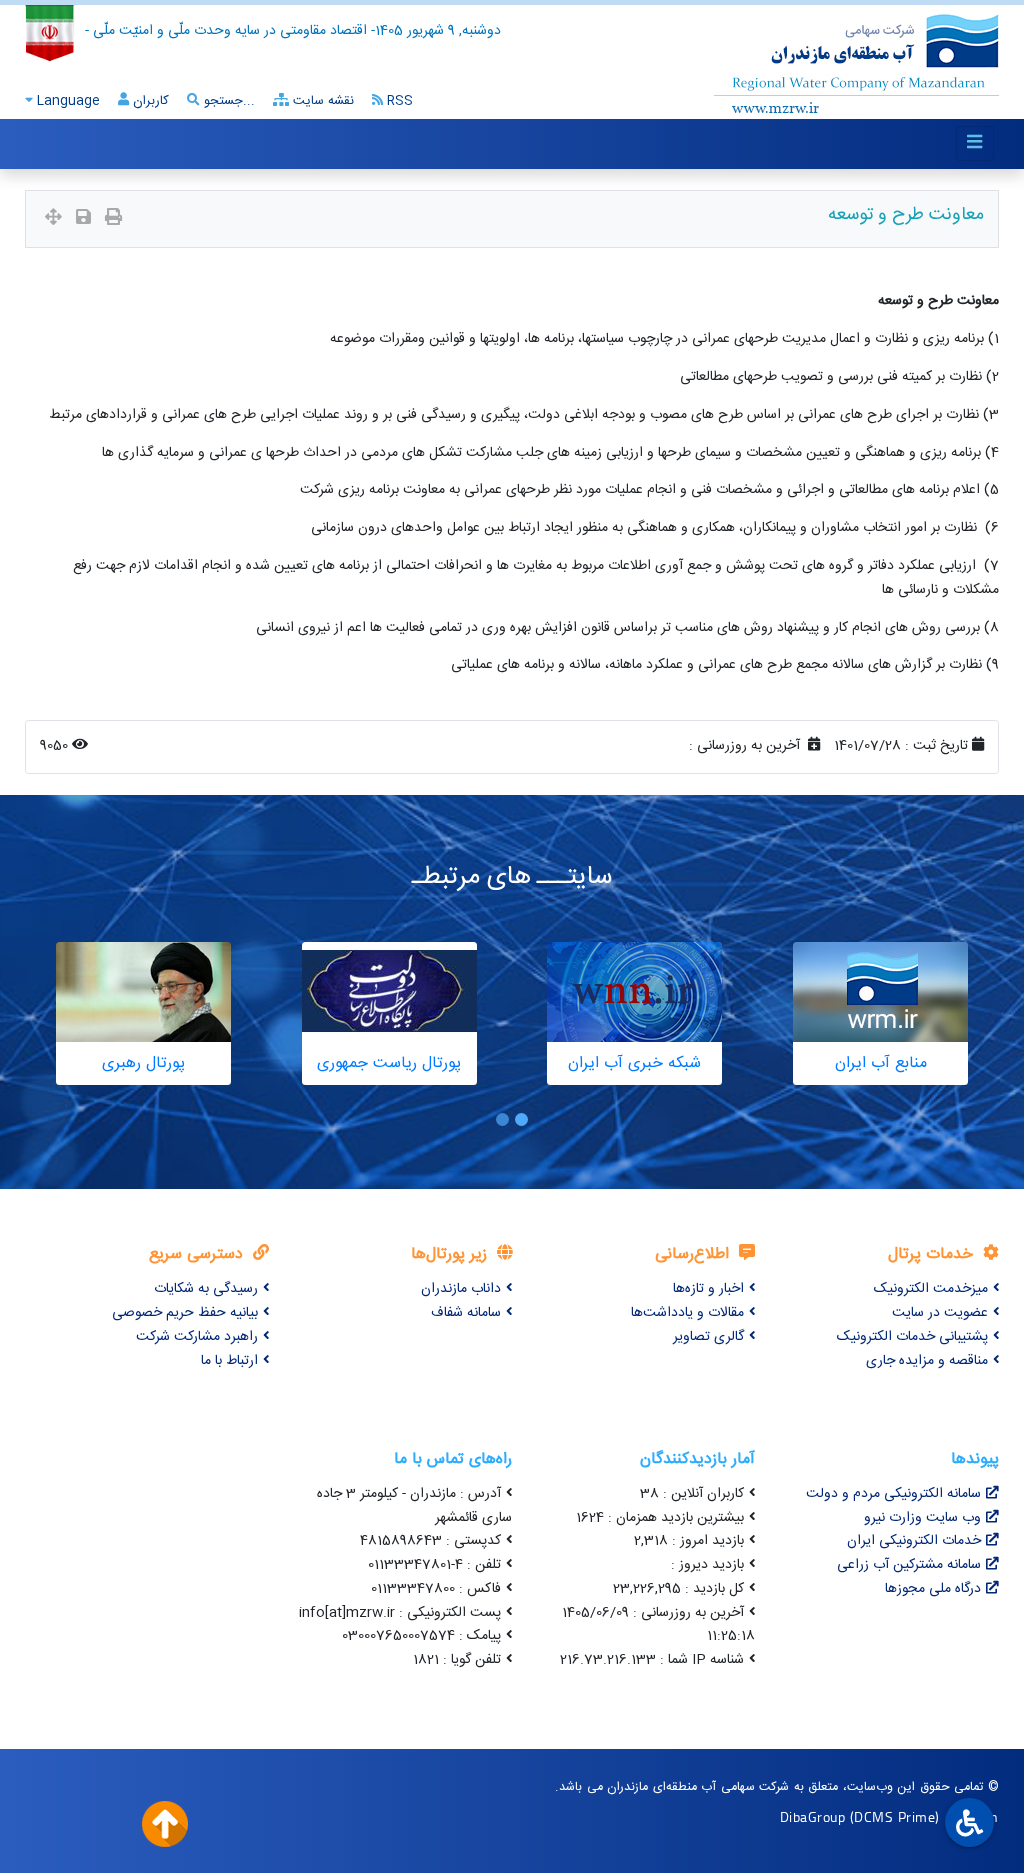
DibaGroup (813, 1816)
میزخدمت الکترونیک (931, 1289)
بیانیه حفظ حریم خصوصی (185, 1313)
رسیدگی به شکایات (206, 1289)
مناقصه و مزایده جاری (927, 1361)
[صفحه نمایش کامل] (53, 219)
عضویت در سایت (940, 1313)
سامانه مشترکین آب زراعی (909, 1565)
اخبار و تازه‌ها (708, 1289)
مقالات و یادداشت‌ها (687, 1313)
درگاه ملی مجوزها (933, 1589)
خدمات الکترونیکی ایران (914, 1541)
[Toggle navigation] (975, 143)
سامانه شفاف (466, 1313)
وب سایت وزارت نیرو (922, 1518)
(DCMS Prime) (895, 1816)
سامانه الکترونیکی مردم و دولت (893, 1494)
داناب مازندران (461, 1289)
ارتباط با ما (229, 1361)
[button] (521, 1119)
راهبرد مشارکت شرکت (197, 1337)
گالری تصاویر (708, 1337)
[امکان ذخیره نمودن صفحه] (83, 219)
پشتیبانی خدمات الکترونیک (912, 1337)
